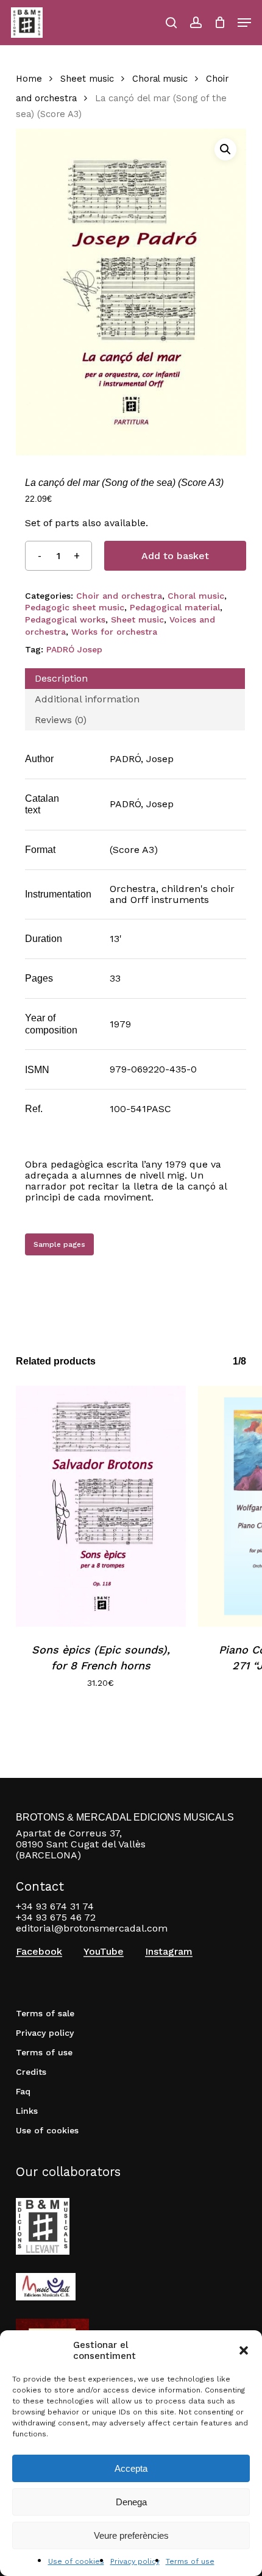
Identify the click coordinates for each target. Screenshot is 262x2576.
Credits (31, 2072)
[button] (244, 2350)
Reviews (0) (61, 720)
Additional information (87, 699)
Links (27, 2111)
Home (29, 79)
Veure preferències (131, 2535)
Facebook (39, 1952)
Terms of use (190, 2561)
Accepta (131, 2468)
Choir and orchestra (119, 596)
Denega (131, 2502)
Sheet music (87, 79)
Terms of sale (45, 2013)
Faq (23, 2091)
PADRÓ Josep (74, 649)
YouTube (104, 1952)
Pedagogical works (65, 619)
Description (61, 678)
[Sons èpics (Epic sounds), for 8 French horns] (101, 1506)
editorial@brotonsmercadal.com (92, 1928)
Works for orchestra (114, 632)
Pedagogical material (175, 607)
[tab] (135, 679)
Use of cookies (76, 2561)
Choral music (160, 79)
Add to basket (175, 556)
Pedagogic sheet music (75, 607)
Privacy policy (135, 2561)
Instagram (169, 1952)
